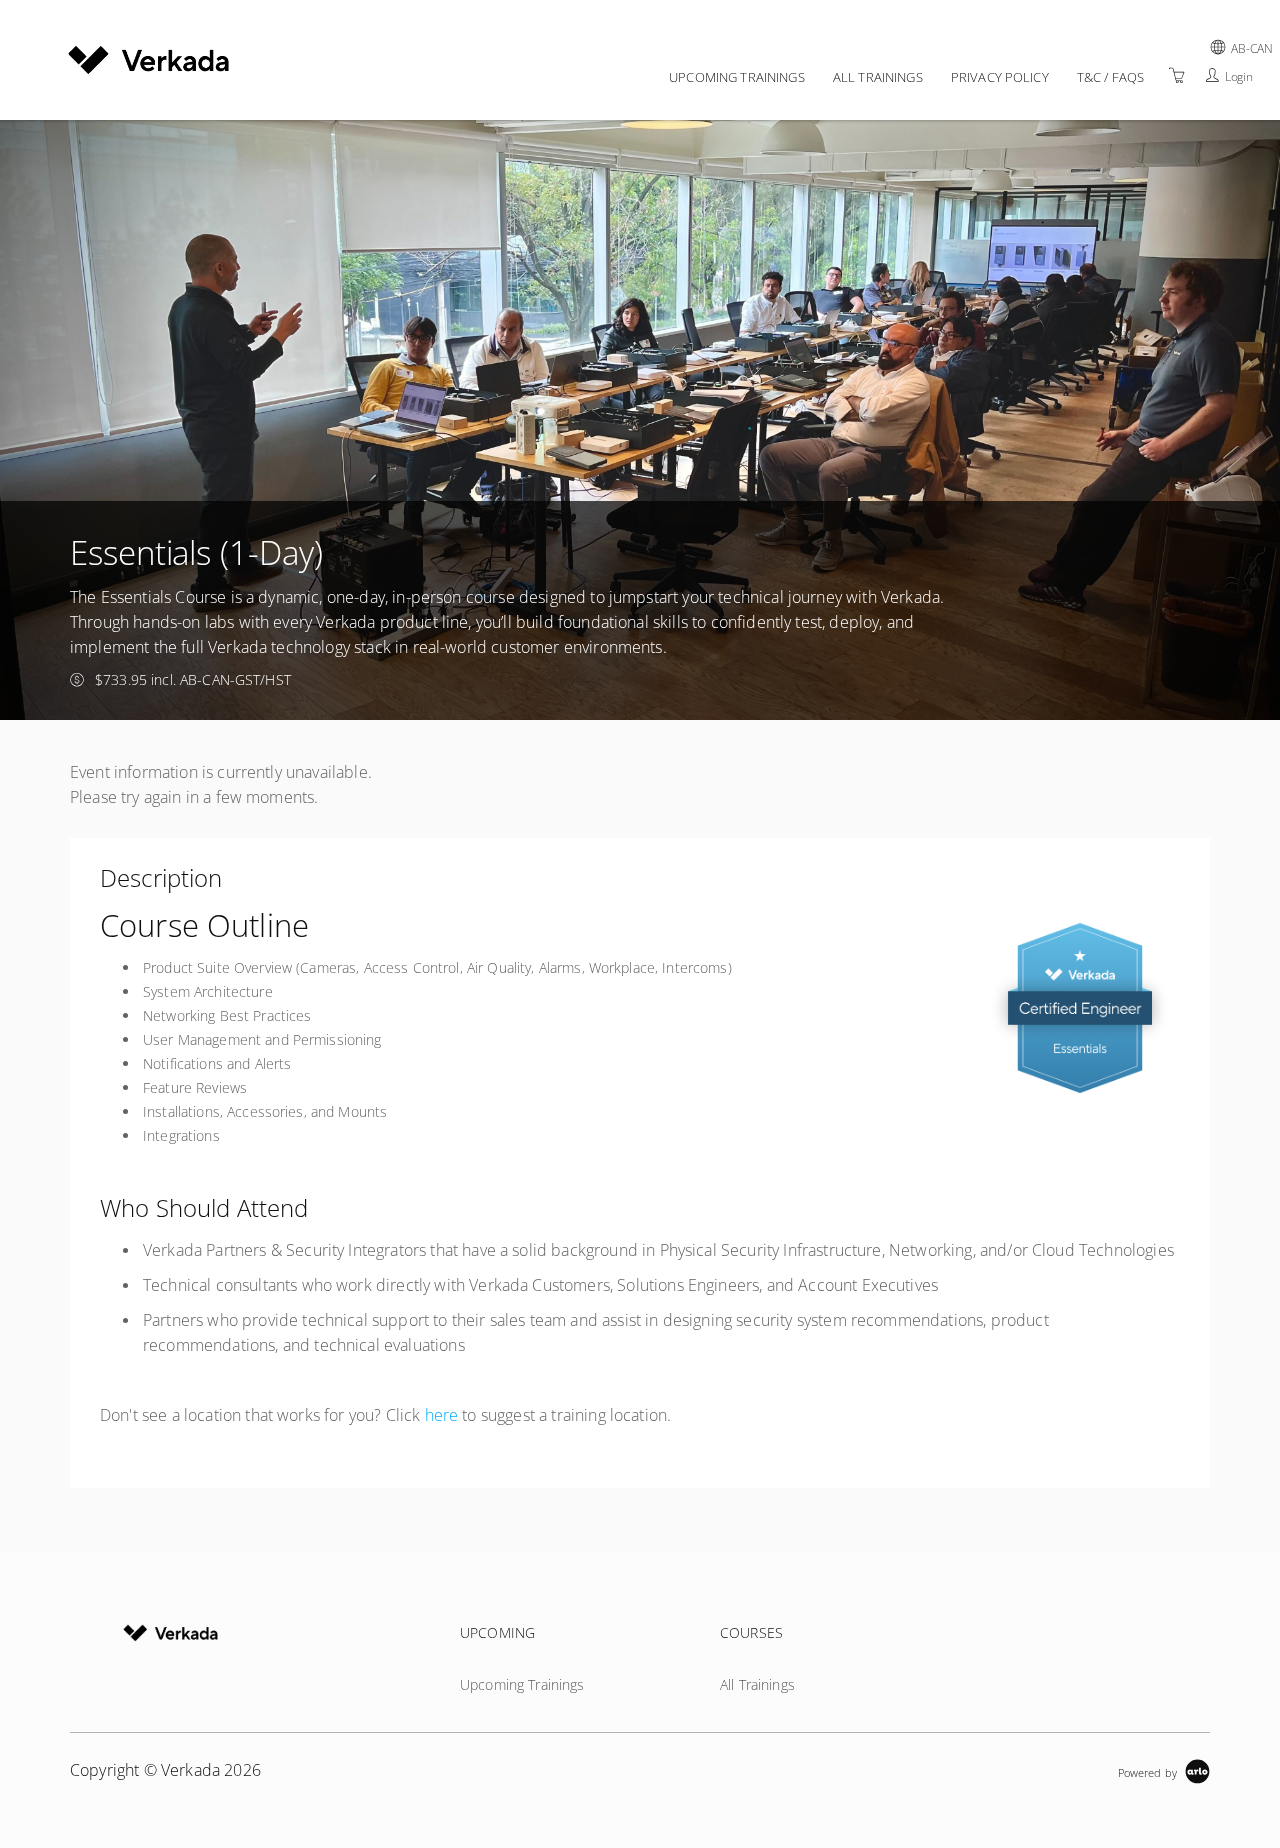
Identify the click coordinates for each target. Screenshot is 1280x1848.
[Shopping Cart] (1177, 75)
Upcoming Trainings (737, 77)
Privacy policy (1000, 77)
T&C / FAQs (1110, 77)
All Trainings (878, 77)
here (442, 1415)
